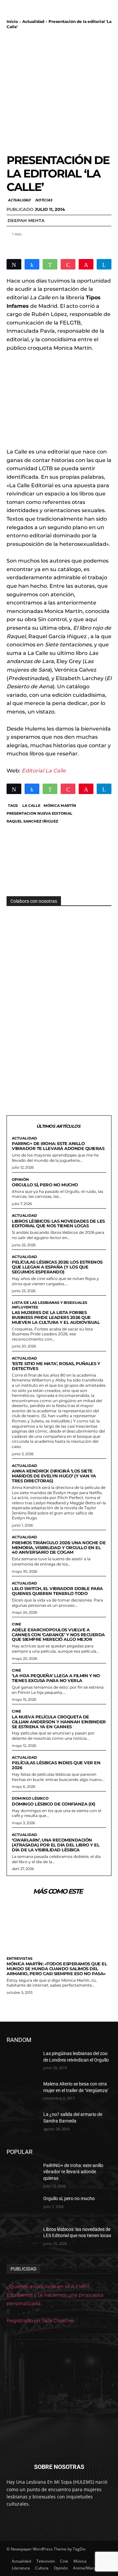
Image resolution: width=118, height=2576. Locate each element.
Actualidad (33, 21)
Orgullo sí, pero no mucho (45, 1185)
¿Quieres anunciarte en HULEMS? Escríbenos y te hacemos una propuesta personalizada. (55, 2295)
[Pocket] (68, 264)
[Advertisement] (59, 91)
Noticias (43, 200)
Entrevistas (20, 1959)
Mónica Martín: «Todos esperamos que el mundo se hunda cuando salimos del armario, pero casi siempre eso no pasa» (57, 1969)
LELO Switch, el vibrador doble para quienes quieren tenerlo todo (57, 1591)
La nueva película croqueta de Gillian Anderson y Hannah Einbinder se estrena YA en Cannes (59, 1722)
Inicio (12, 21)
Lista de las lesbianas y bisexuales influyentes (49, 1305)
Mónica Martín (60, 806)
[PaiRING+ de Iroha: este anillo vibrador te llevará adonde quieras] (22, 2173)
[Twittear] (14, 264)
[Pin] (86, 264)
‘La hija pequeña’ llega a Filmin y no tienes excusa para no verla (56, 1678)
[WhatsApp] (50, 264)
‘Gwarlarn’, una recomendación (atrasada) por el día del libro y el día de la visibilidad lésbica (56, 1845)
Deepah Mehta (26, 220)
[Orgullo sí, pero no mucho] (22, 2206)
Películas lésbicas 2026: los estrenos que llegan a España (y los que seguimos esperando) (57, 1267)
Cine (16, 1624)
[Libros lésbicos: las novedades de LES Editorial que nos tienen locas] (22, 2237)
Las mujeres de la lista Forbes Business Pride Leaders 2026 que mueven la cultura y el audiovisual (56, 1317)
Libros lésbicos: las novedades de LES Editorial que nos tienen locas (58, 1223)
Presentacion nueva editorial (39, 813)
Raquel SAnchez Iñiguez (32, 821)
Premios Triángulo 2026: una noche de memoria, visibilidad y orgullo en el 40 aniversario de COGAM (59, 1547)
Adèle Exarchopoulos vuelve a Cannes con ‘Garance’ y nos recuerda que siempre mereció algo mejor (58, 1635)
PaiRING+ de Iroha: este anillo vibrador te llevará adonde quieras (58, 1146)
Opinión (20, 1180)
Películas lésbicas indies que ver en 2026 (56, 1765)
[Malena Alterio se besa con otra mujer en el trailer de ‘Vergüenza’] (22, 2092)
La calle (31, 806)
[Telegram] (104, 264)
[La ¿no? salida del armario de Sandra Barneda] (22, 2122)
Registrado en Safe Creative (40, 2320)
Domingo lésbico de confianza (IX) (54, 1804)
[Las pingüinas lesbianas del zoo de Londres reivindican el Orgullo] (22, 2061)
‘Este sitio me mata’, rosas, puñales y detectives (56, 1366)
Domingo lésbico (30, 1798)
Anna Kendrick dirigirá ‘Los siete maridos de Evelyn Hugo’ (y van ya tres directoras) (54, 1476)
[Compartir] (32, 264)
